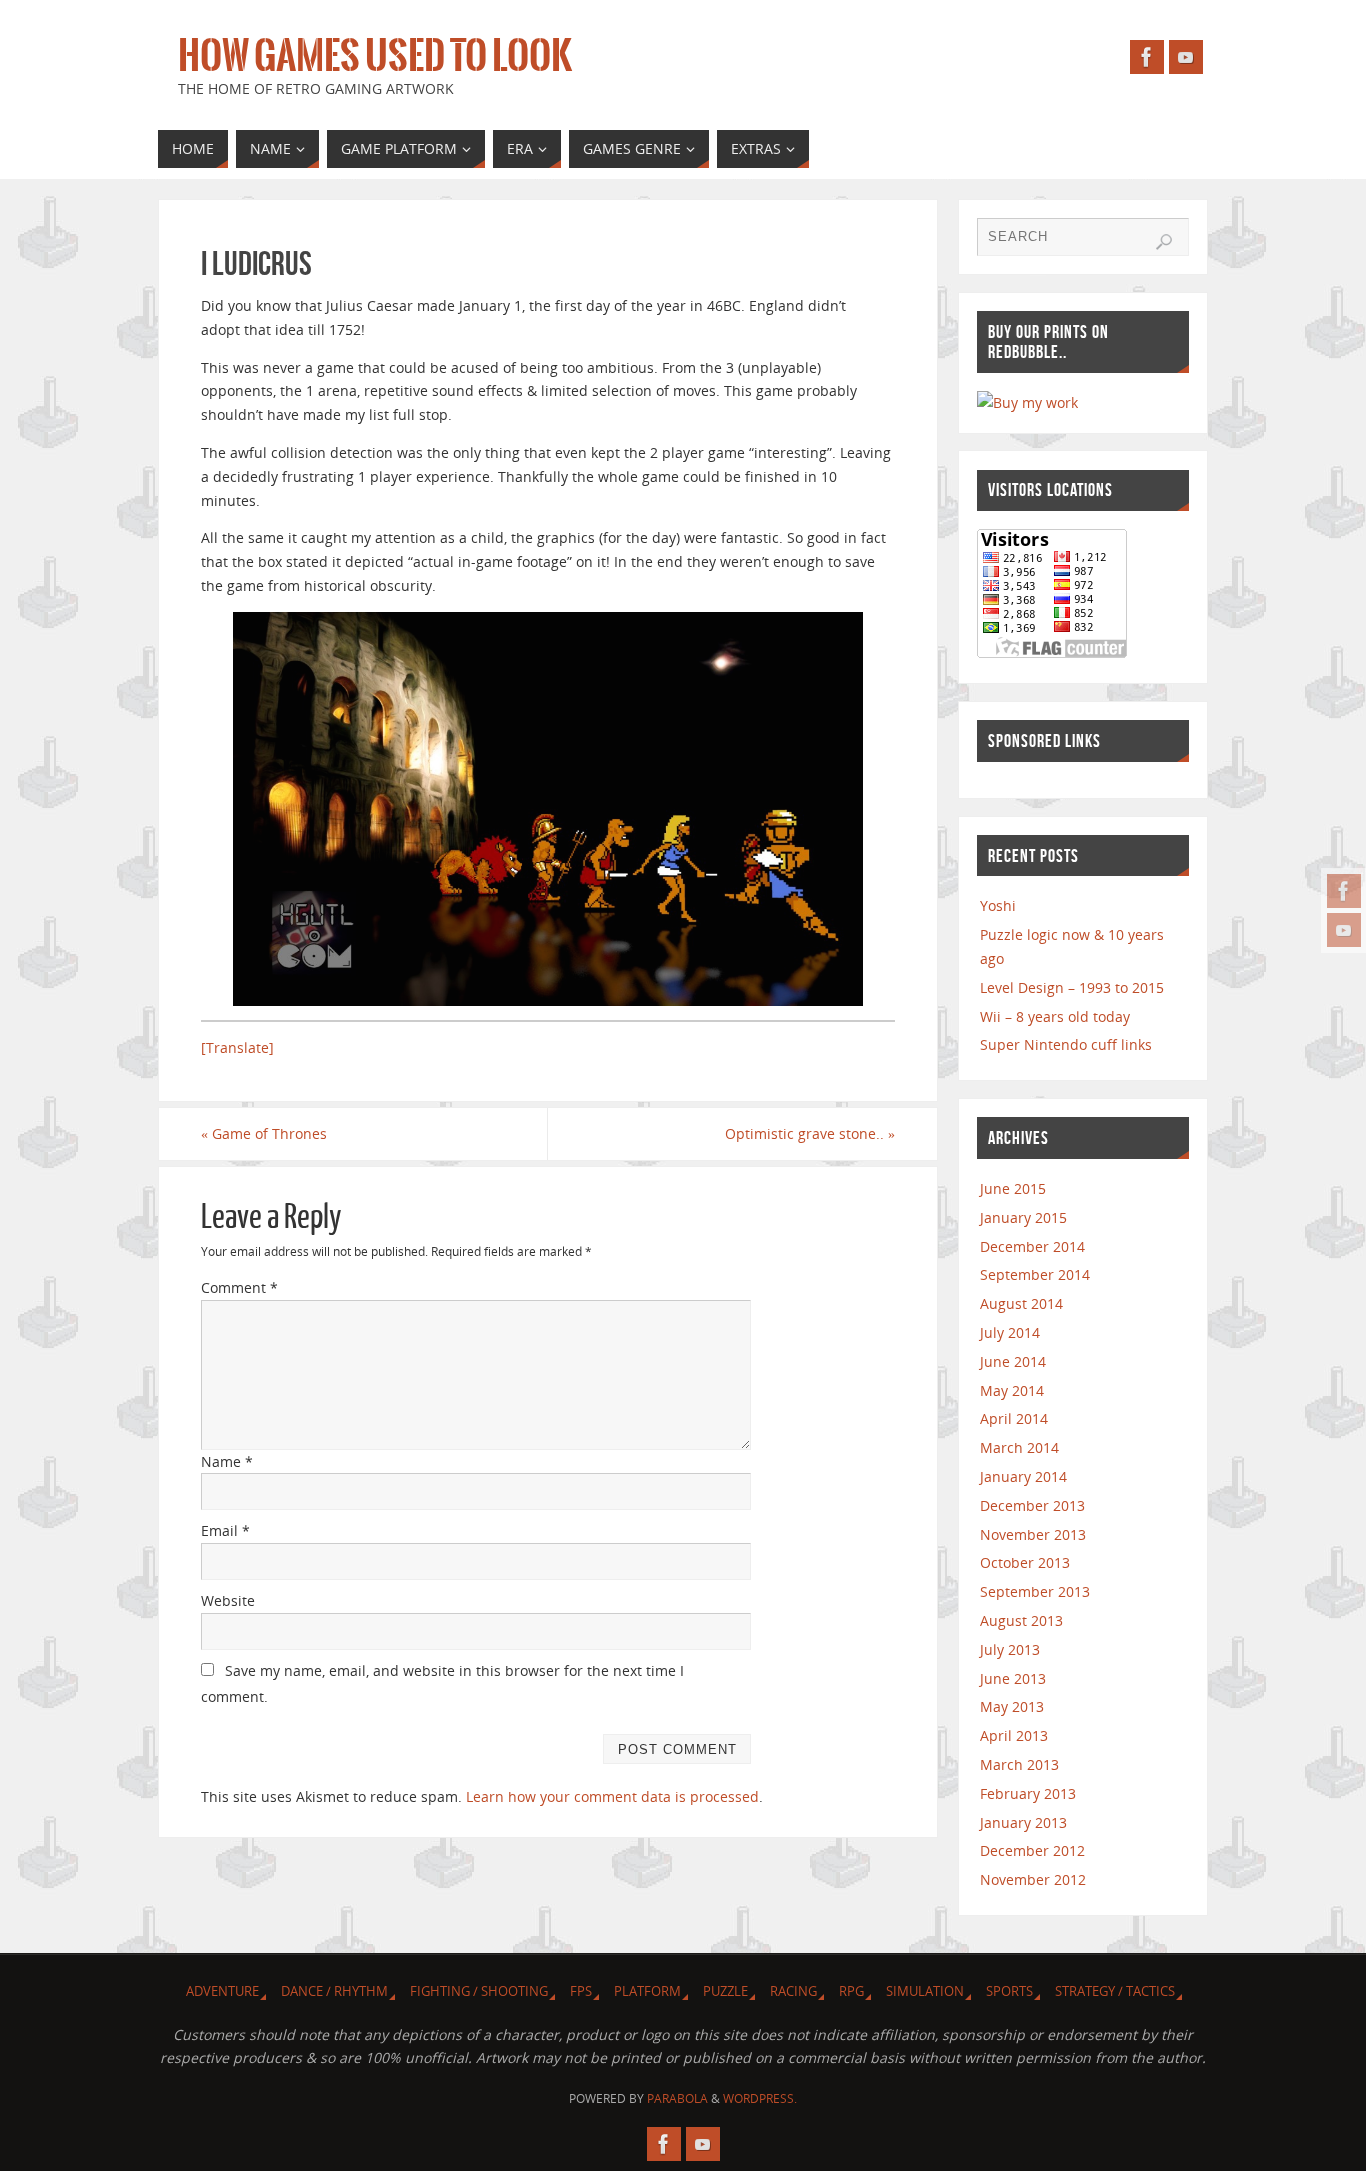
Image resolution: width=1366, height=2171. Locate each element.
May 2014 (1012, 1390)
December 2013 (1032, 1505)
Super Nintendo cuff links (1066, 1044)
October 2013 (1025, 1562)
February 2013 (1028, 1793)
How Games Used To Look (375, 56)
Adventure (222, 1991)
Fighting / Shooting (479, 1991)
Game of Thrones (264, 1133)
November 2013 (1033, 1534)
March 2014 (1019, 1447)
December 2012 (1032, 1850)
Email (225, 1530)
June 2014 (1013, 1361)
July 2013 (1010, 1649)
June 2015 (1013, 1188)
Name (227, 1461)
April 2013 (1014, 1735)
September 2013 (1035, 1591)
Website (228, 1600)
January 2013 (1023, 1822)
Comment (239, 1287)
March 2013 (1019, 1764)
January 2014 (1023, 1476)
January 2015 (1023, 1217)
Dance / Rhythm (334, 1991)
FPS (581, 1991)
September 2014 (1035, 1274)
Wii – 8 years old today (1055, 1016)
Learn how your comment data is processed (612, 1796)
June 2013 (1013, 1678)
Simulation (925, 1991)
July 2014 (1010, 1332)
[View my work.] (1027, 402)
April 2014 (1014, 1418)
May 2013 (1012, 1706)
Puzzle (725, 1991)
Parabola (677, 2098)
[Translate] (237, 1047)
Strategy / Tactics (1115, 1991)
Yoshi (998, 905)
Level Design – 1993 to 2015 (1072, 987)
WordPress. (760, 2098)
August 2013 (1021, 1620)
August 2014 (1021, 1303)
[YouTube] (1344, 930)
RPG (851, 1991)
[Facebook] (1344, 891)
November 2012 (1033, 1879)
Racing (793, 1991)
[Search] (1164, 242)
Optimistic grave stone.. (810, 1133)
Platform (647, 1991)
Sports (1009, 1991)
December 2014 (1032, 1246)
